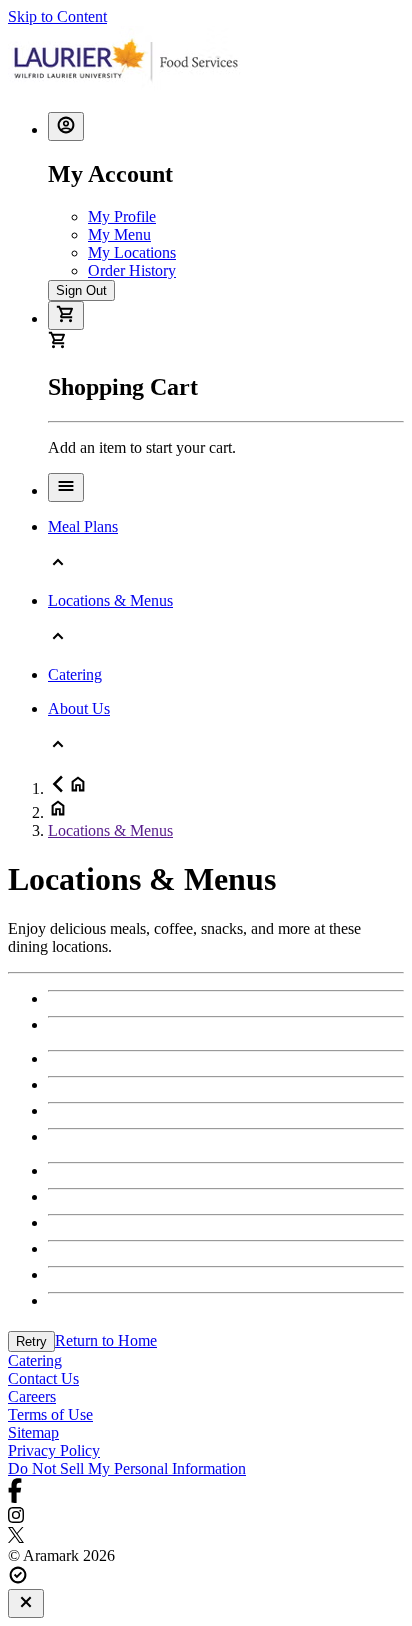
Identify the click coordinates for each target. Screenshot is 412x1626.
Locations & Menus (110, 830)
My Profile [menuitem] (122, 216)
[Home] (126, 86)
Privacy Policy (54, 1450)
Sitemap (33, 1432)
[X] (206, 1537)
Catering (35, 1360)
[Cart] (66, 315)
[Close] (26, 1603)
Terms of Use (50, 1414)
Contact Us (43, 1378)
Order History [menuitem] (132, 270)
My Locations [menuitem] (132, 252)
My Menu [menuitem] (119, 234)
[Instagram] (206, 1517)
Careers (32, 1396)
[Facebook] (206, 1492)
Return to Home (106, 1340)
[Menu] (66, 487)
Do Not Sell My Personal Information (127, 1468)
